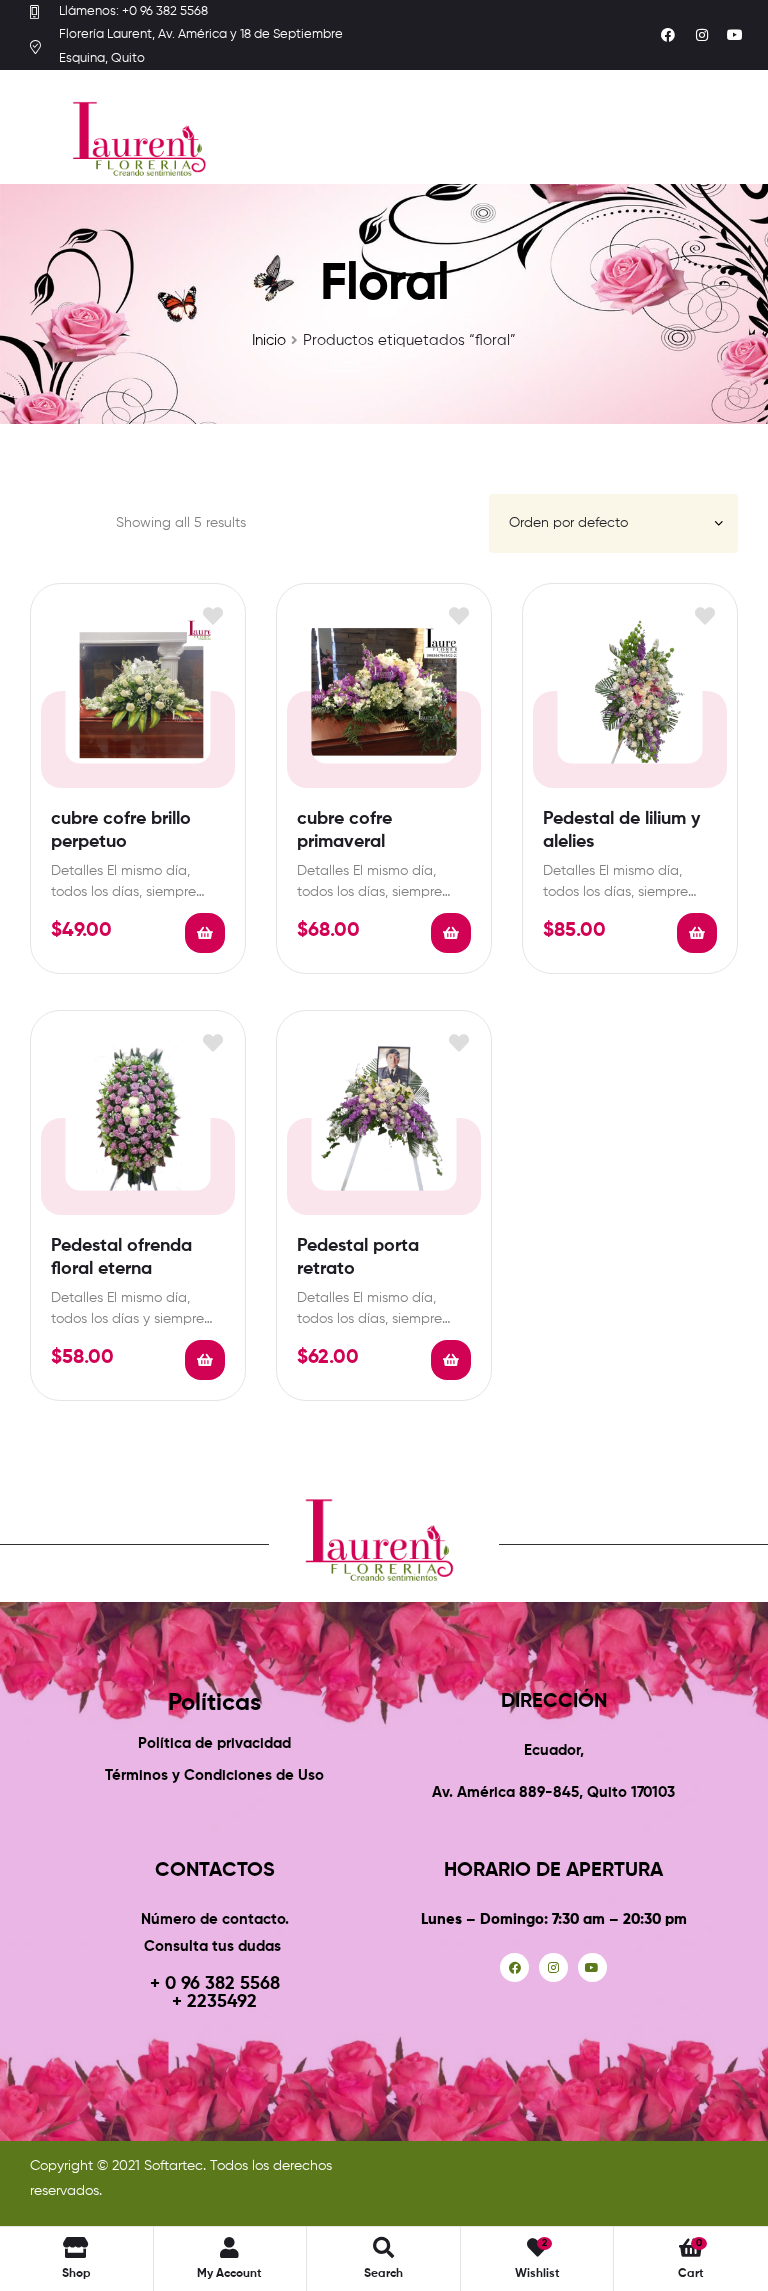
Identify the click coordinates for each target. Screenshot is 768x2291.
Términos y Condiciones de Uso (214, 1775)
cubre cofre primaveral (344, 830)
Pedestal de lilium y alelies (621, 830)
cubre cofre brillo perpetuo (121, 830)
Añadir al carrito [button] (205, 933)
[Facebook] (668, 35)
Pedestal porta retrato (358, 1257)
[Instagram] (702, 35)
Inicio (269, 340)
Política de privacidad (214, 1743)
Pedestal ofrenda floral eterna (121, 1257)
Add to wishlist (212, 616)
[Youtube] (735, 35)
